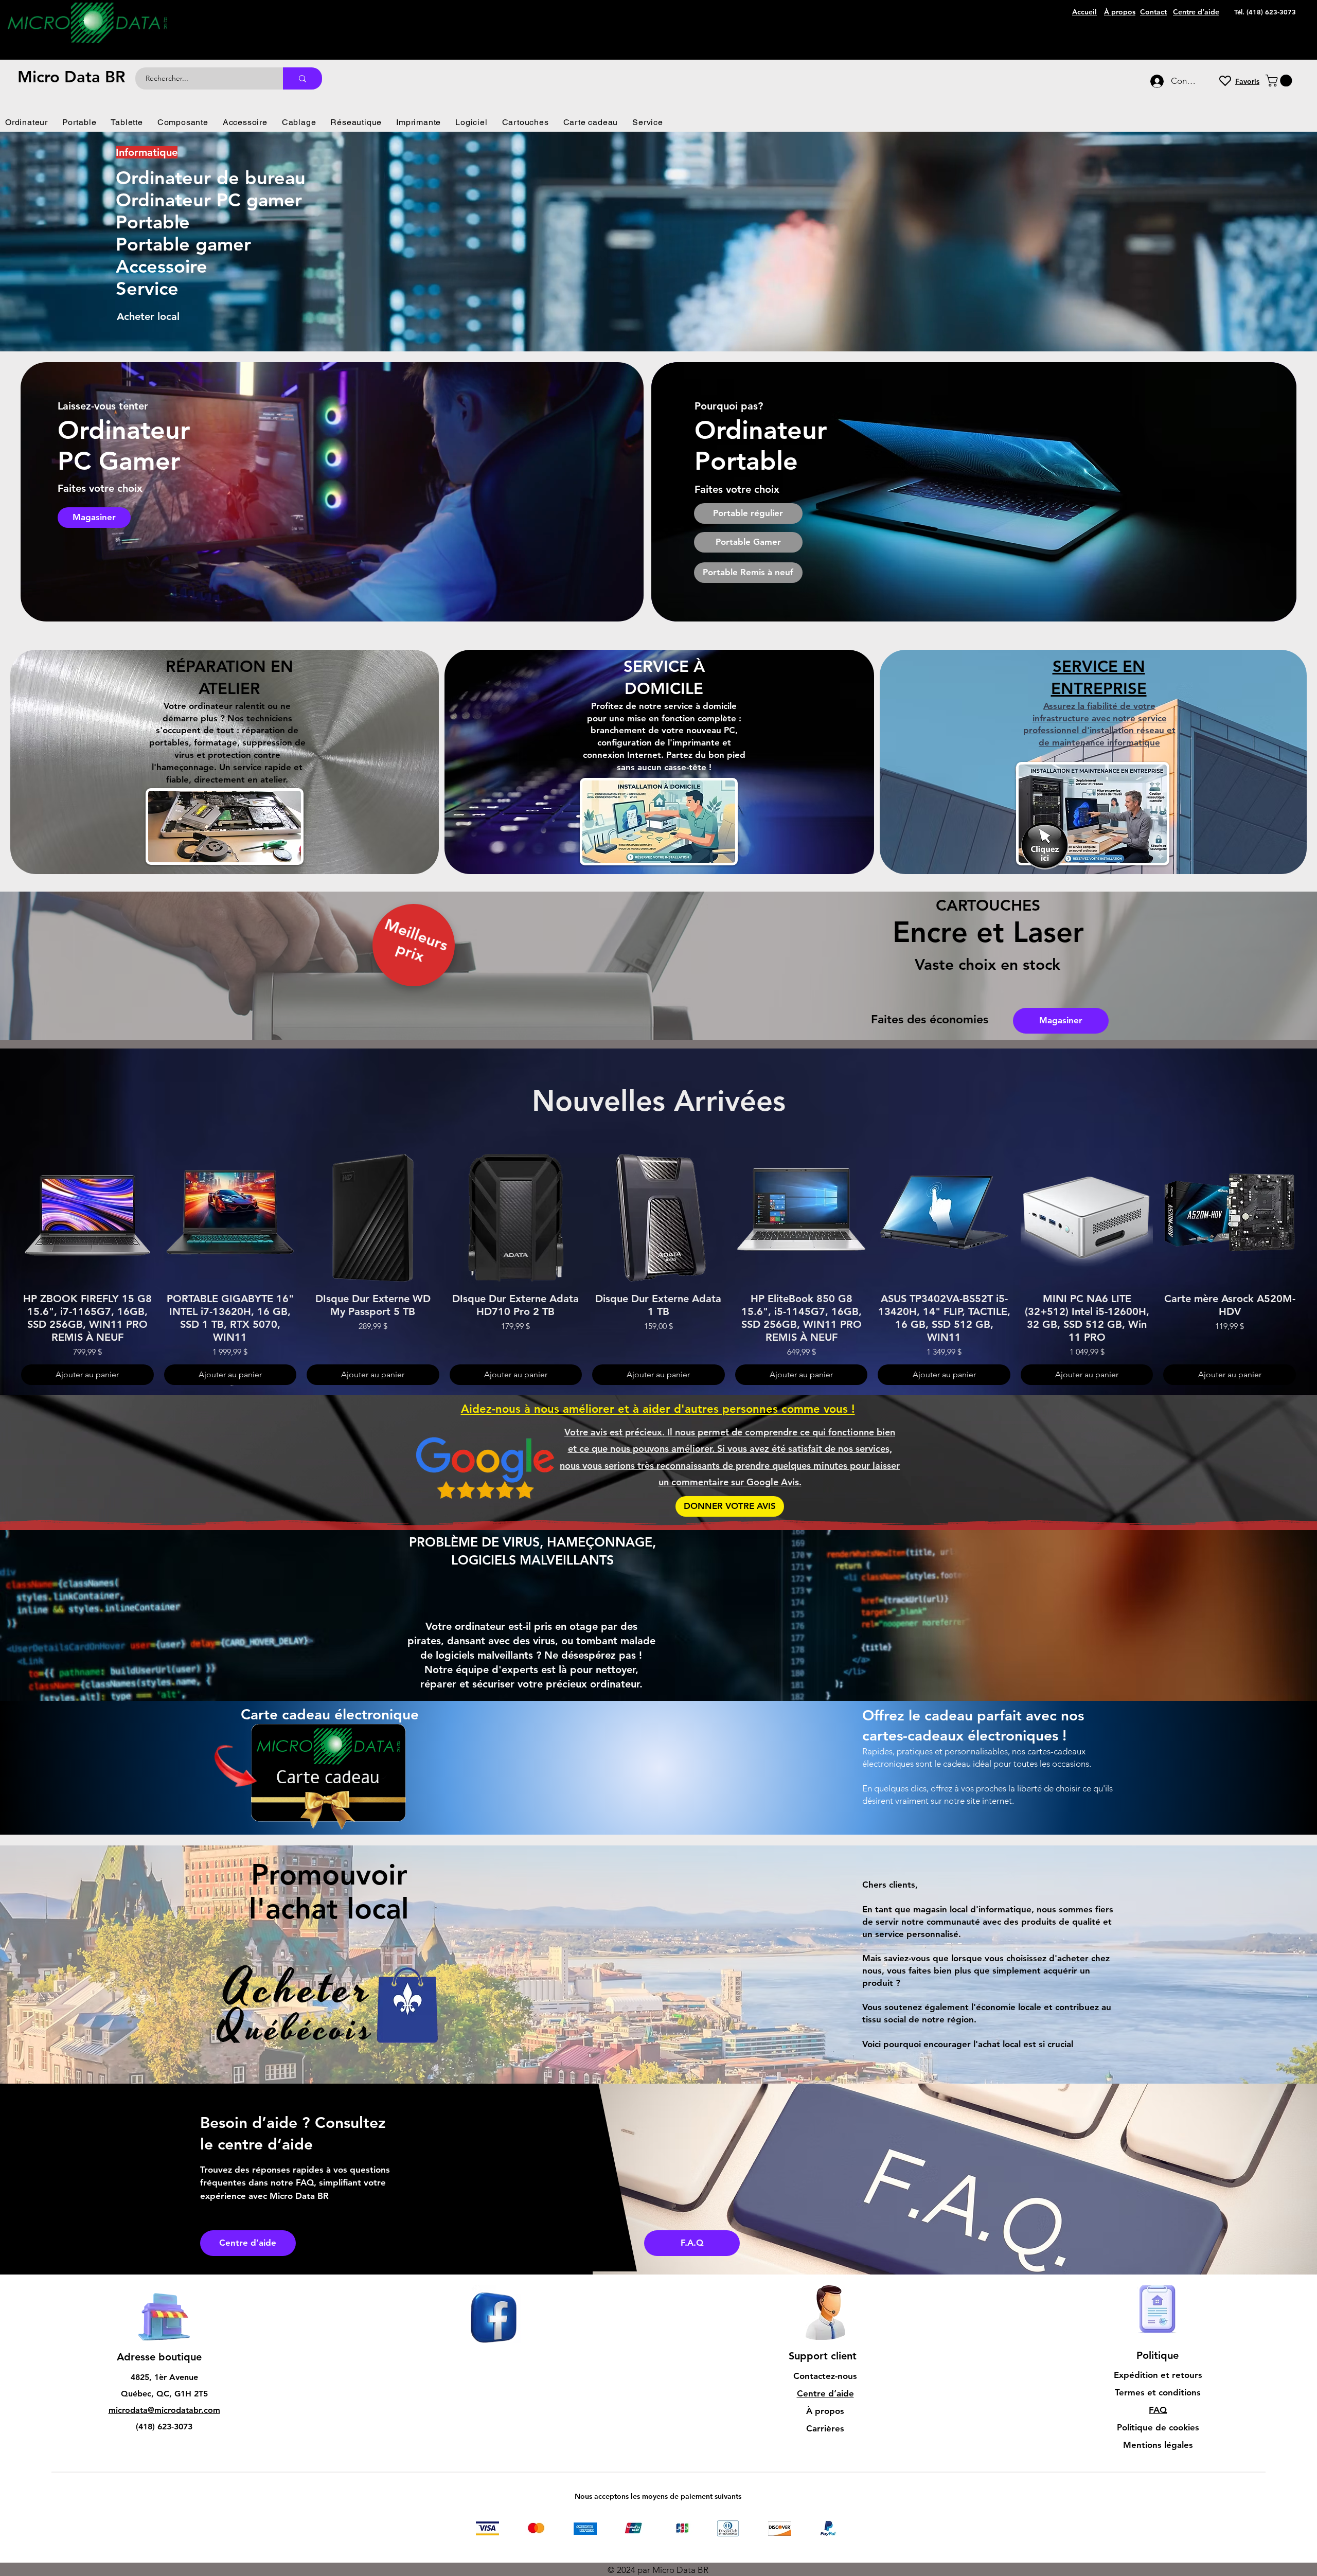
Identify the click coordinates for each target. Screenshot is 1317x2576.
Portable (153, 222)
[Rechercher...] (302, 78)
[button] (1280, 81)
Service (147, 288)
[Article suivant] (1311, 1217)
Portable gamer (183, 244)
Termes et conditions (1158, 2392)
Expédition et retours (1158, 2375)
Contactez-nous (825, 2376)
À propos (825, 2411)
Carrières (825, 2428)
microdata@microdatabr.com (164, 2410)
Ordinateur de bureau (211, 178)
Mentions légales (1158, 2445)
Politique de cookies (1158, 2427)
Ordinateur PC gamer (209, 200)
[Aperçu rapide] (87, 1218)
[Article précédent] (6, 1217)
